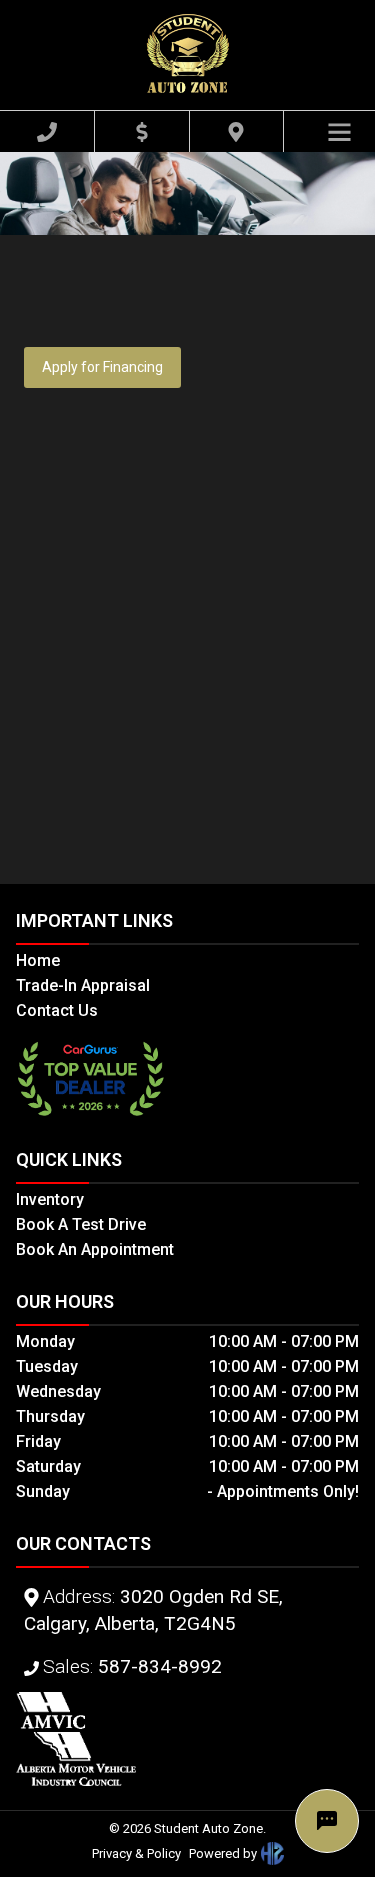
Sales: (132, 1666)
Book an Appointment (95, 1249)
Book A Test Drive (81, 1224)
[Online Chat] (327, 1821)
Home (38, 960)
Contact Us (57, 1010)
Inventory (50, 1199)
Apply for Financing (102, 367)
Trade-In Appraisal (83, 985)
